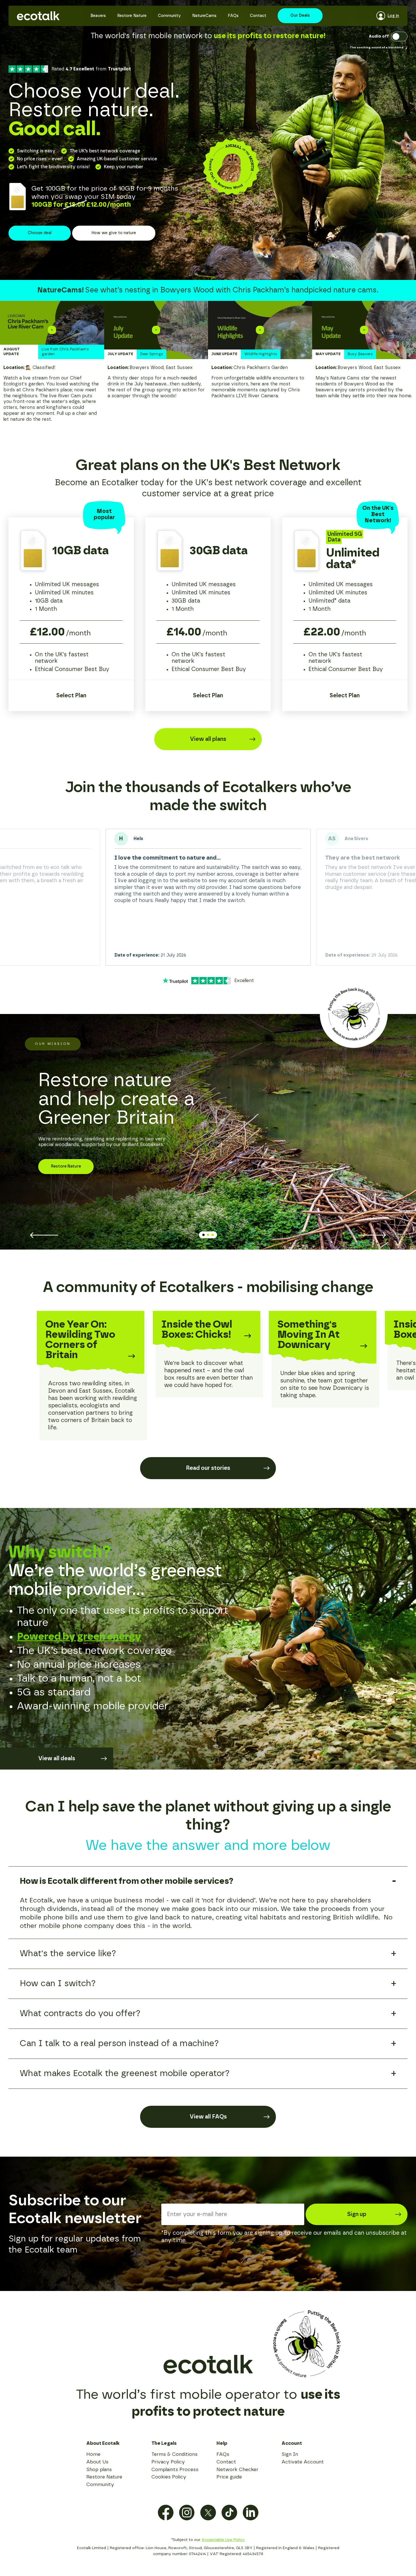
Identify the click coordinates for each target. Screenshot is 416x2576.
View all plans (208, 739)
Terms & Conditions (174, 2454)
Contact (258, 16)
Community (169, 16)
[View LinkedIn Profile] (251, 2513)
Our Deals (300, 16)
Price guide (229, 2477)
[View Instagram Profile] (187, 2513)
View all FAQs (208, 2117)
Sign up (357, 2214)
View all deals (57, 1759)
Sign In (290, 2454)
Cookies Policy (169, 2477)
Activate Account (303, 2462)
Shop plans (99, 2470)
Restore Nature (132, 16)
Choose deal (40, 233)
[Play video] (52, 330)
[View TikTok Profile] (229, 2513)
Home (93, 2454)
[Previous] (44, 1235)
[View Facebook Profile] (166, 2513)
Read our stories (208, 1468)
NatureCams (204, 16)
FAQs (233, 16)
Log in (393, 16)
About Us (97, 2462)
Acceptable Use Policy (223, 2540)
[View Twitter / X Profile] (208, 2513)
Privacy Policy (168, 2462)
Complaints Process (175, 2470)
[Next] (372, 1235)
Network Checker (237, 2470)
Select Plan (71, 696)
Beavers (98, 16)
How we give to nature (114, 233)
